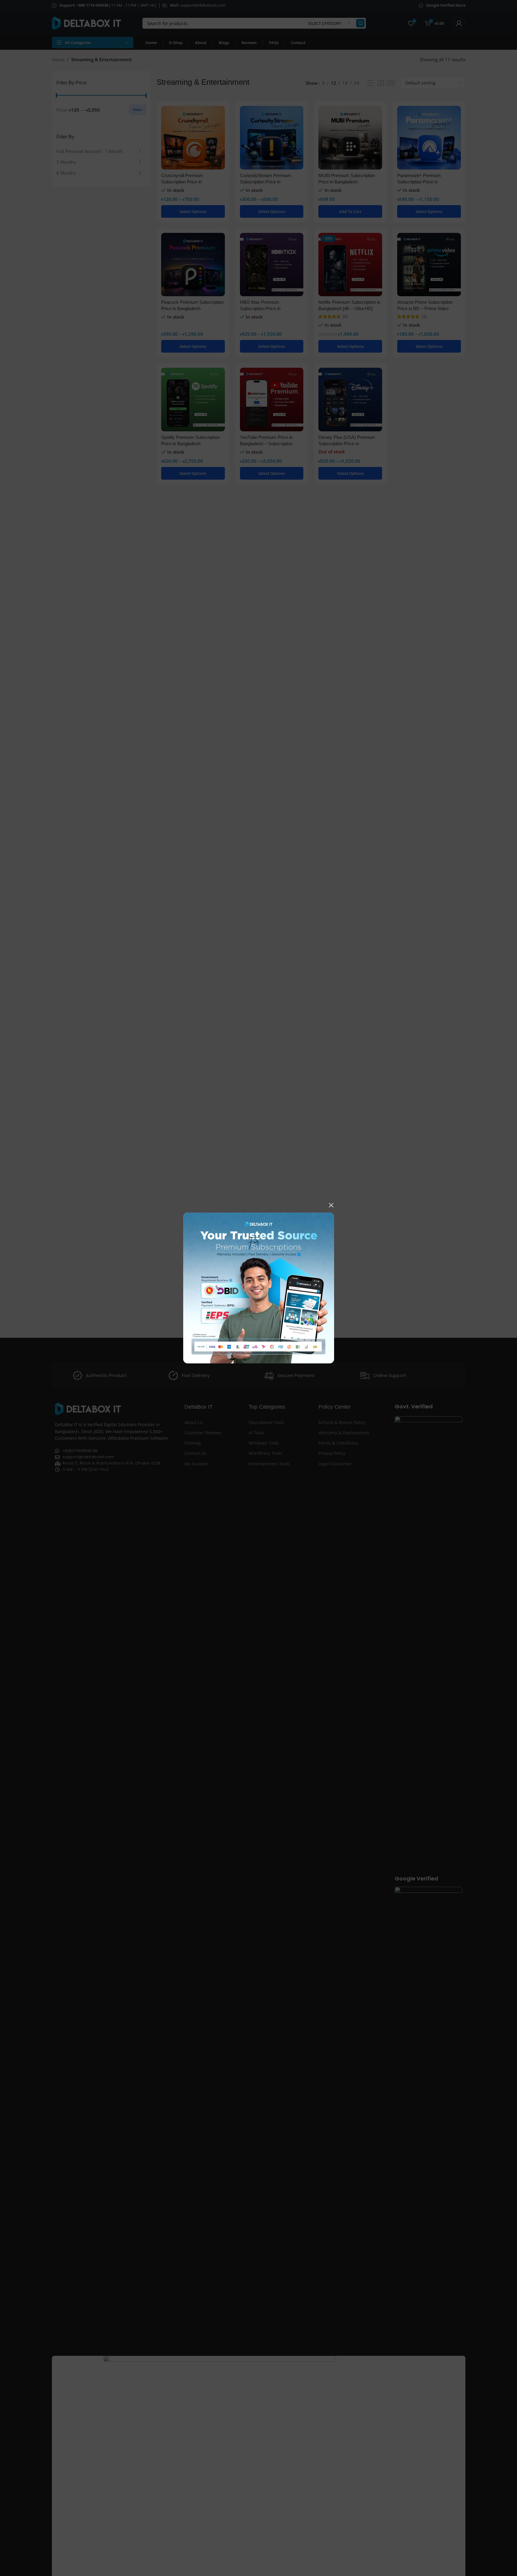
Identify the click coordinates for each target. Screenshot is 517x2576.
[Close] (331, 1205)
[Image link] (259, 1287)
